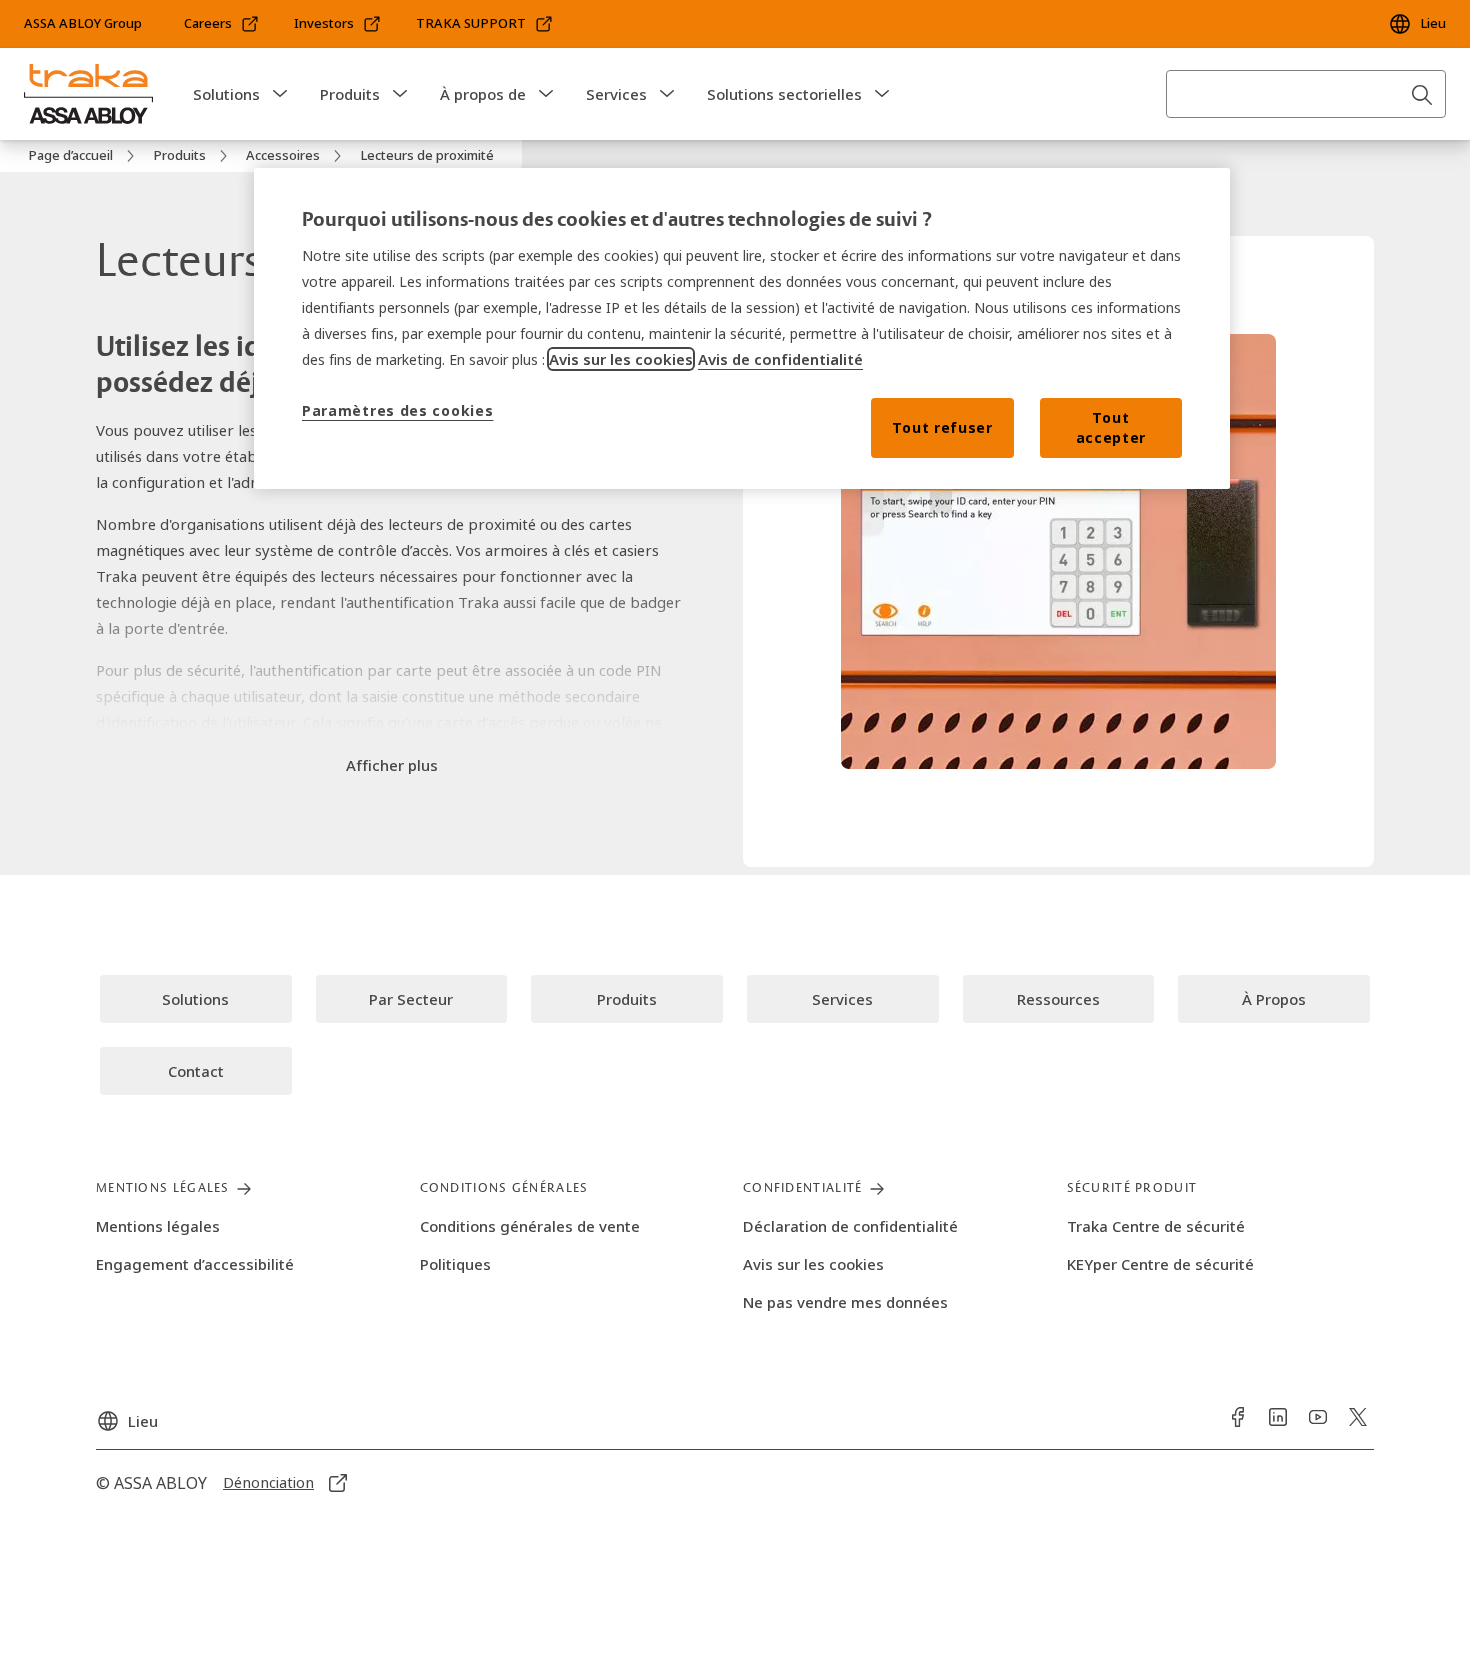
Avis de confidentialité (780, 359)
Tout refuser (942, 427)
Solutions (226, 94)
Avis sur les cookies (621, 359)
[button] (280, 94)
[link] (222, 24)
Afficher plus (392, 765)
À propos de (483, 94)
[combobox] (1306, 94)
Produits (350, 94)
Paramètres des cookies (397, 410)
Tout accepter (1111, 427)
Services (616, 94)
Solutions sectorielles (784, 94)
